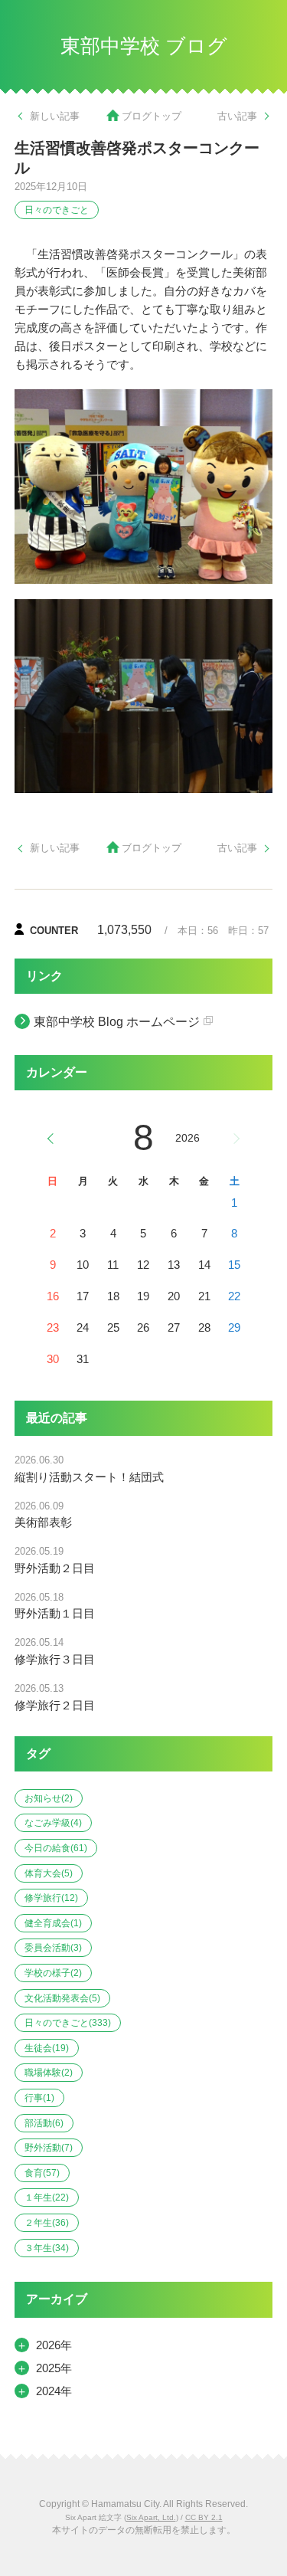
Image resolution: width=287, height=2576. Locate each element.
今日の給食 (56, 1848)
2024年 (54, 2391)
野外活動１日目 (55, 1613)
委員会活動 (53, 1948)
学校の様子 (53, 1973)
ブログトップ (152, 116)
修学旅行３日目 (55, 1659)
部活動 (44, 2123)
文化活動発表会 (62, 1998)
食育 (42, 2173)
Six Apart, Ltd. (151, 2517)
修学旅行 (51, 1898)
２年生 (47, 2223)
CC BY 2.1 (204, 2517)
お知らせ (49, 1798)
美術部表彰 (43, 1522)
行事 (39, 2098)
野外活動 (49, 2148)
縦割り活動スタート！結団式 (89, 1477)
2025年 (54, 2368)
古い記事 (237, 116)
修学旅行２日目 (55, 1705)
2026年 (54, 2345)
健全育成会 (53, 1923)
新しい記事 (55, 116)
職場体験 (49, 2073)
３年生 (47, 2248)
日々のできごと (57, 210)
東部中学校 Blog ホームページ (117, 1022)
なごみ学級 (53, 1823)
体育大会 (49, 1873)
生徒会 (47, 2048)
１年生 (47, 2197)
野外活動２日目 (55, 1568)
